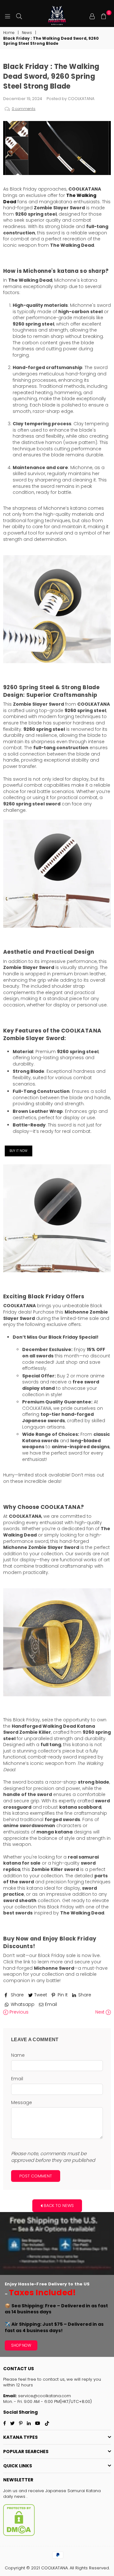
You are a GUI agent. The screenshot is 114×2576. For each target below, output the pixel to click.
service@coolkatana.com (44, 2396)
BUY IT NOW (19, 1151)
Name (18, 2055)
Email (17, 2079)
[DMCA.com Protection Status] (19, 2535)
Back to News (58, 2205)
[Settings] (92, 16)
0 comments (24, 109)
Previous (18, 2012)
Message (22, 2103)
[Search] (19, 16)
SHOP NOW (21, 2345)
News (27, 33)
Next (101, 2012)
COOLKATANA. (55, 2568)
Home (9, 33)
